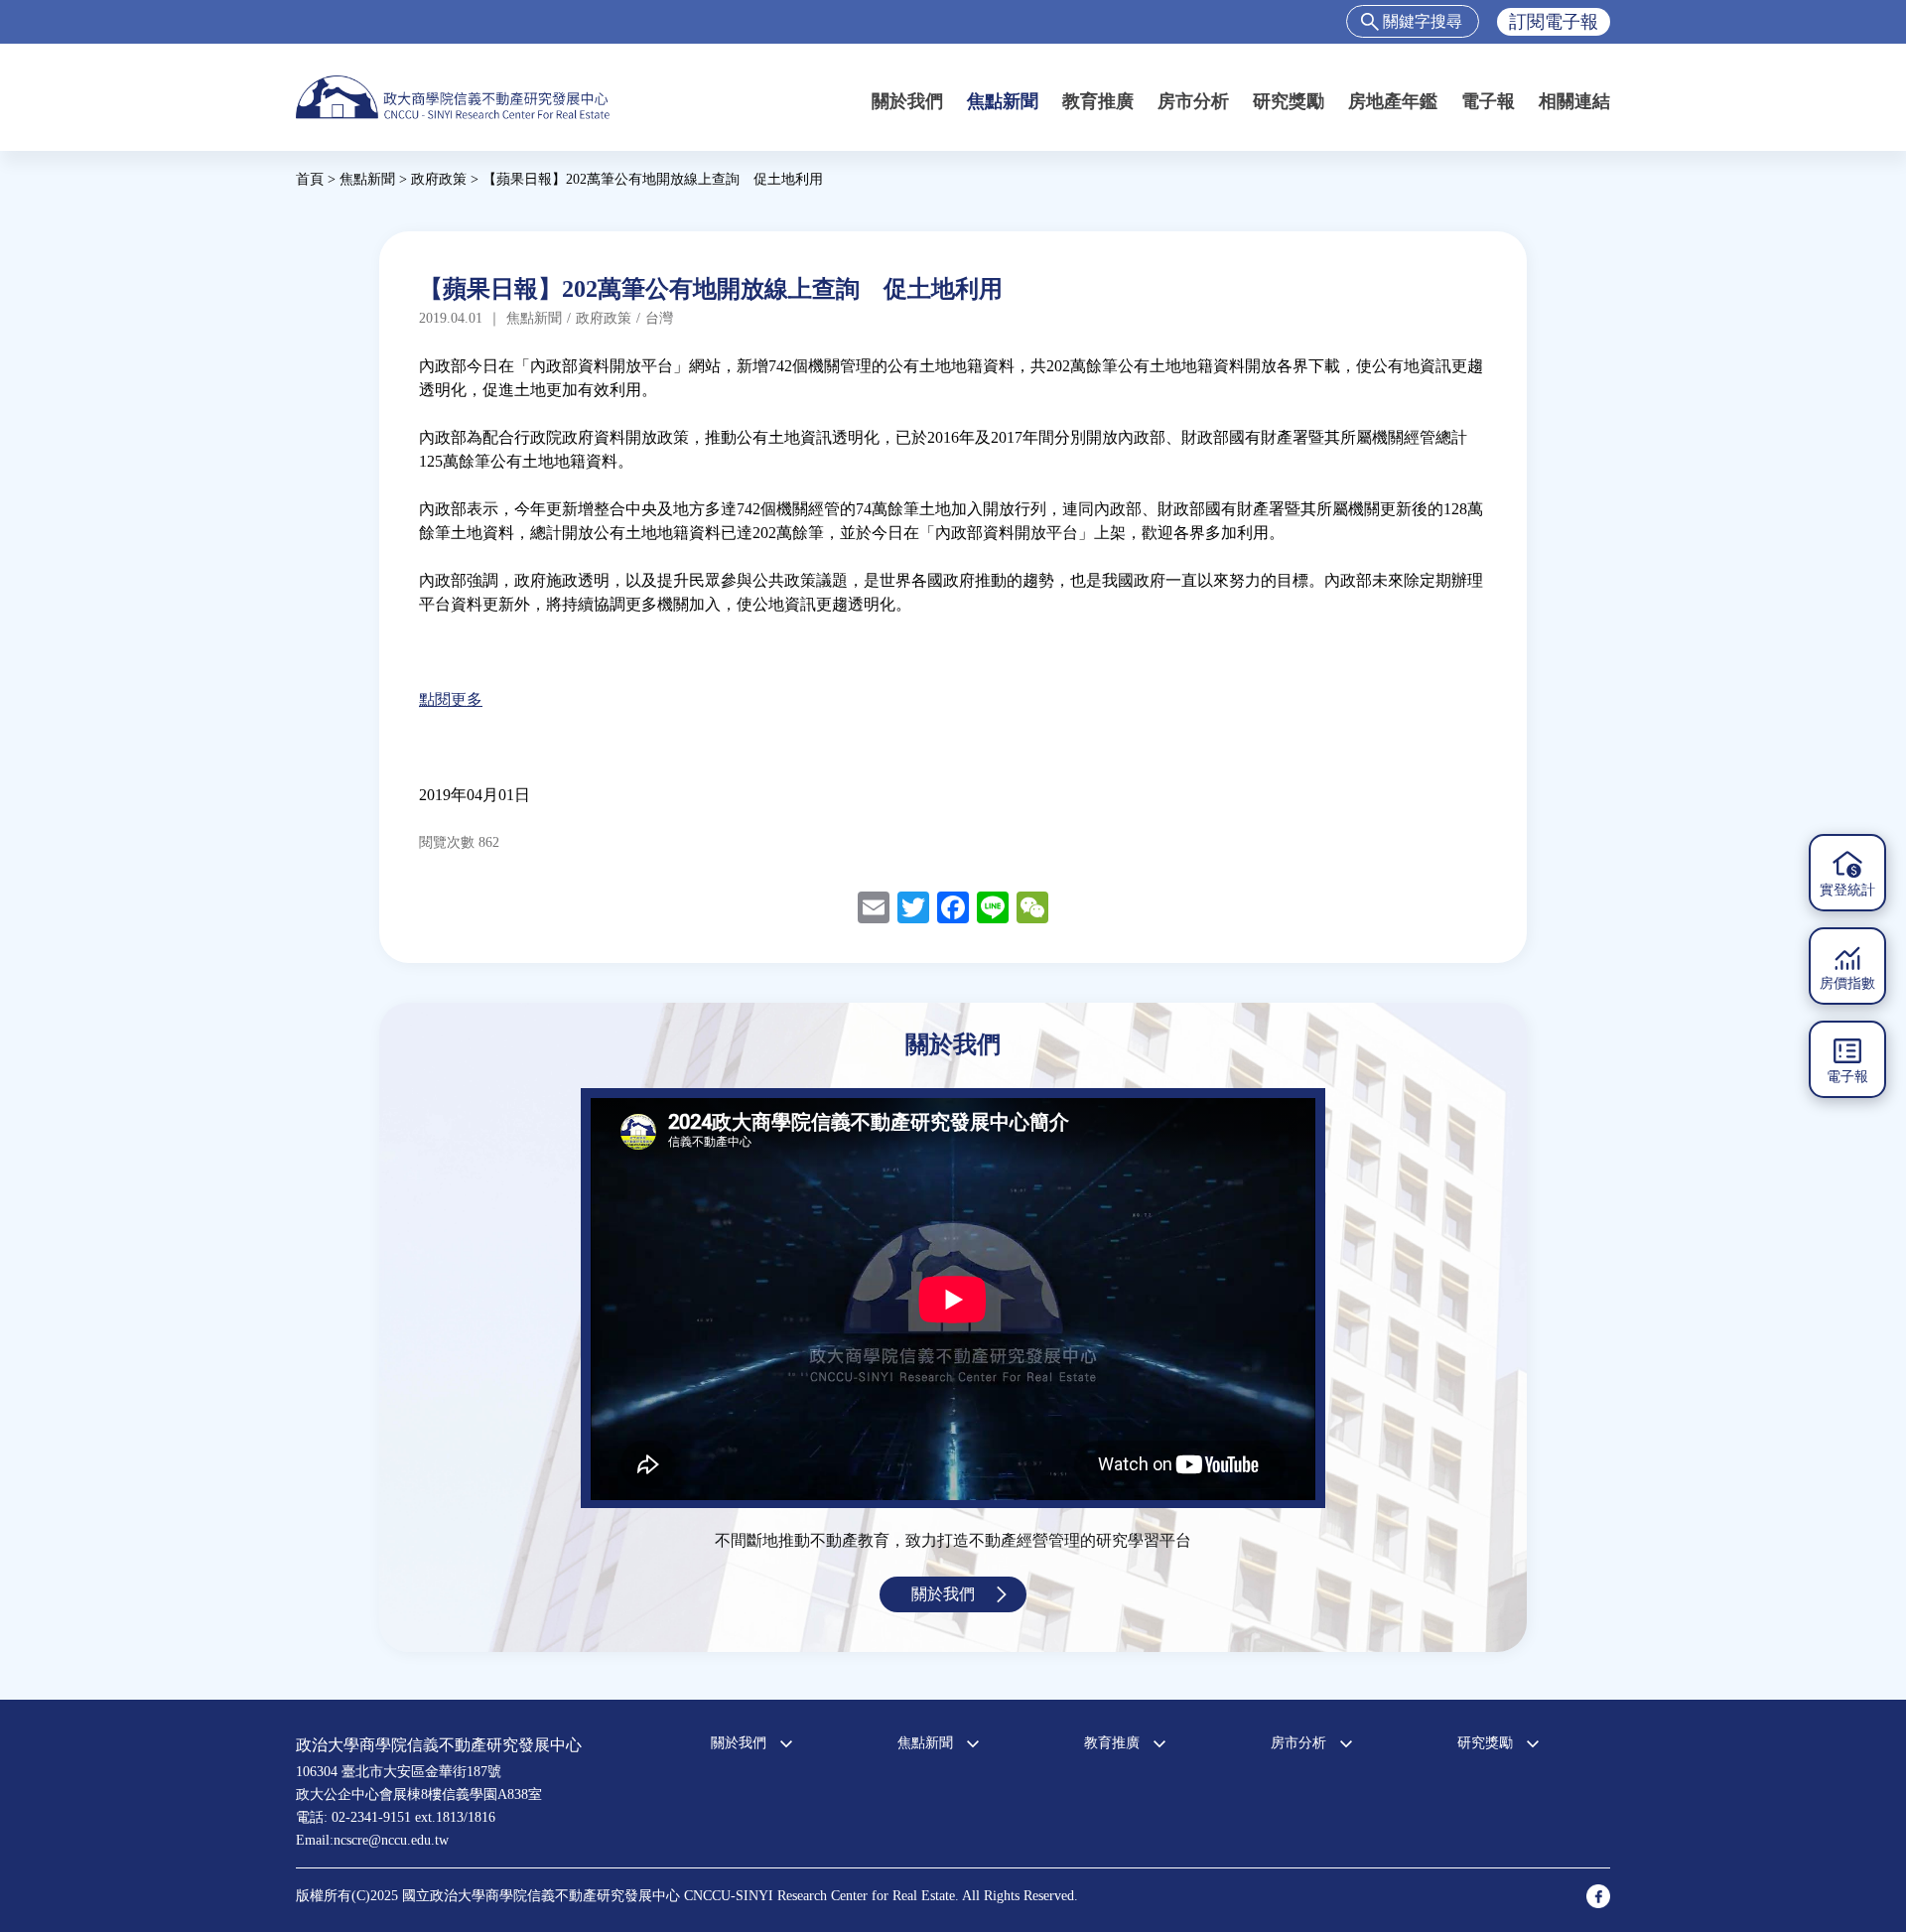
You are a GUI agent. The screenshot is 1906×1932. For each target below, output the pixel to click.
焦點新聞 (1003, 101)
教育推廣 (1098, 101)
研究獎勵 (1289, 101)
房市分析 (1193, 101)
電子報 (1488, 101)
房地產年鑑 (1393, 101)
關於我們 (907, 101)
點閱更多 (451, 699)
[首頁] (453, 97)
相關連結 (1574, 101)
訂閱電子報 (1554, 22)
